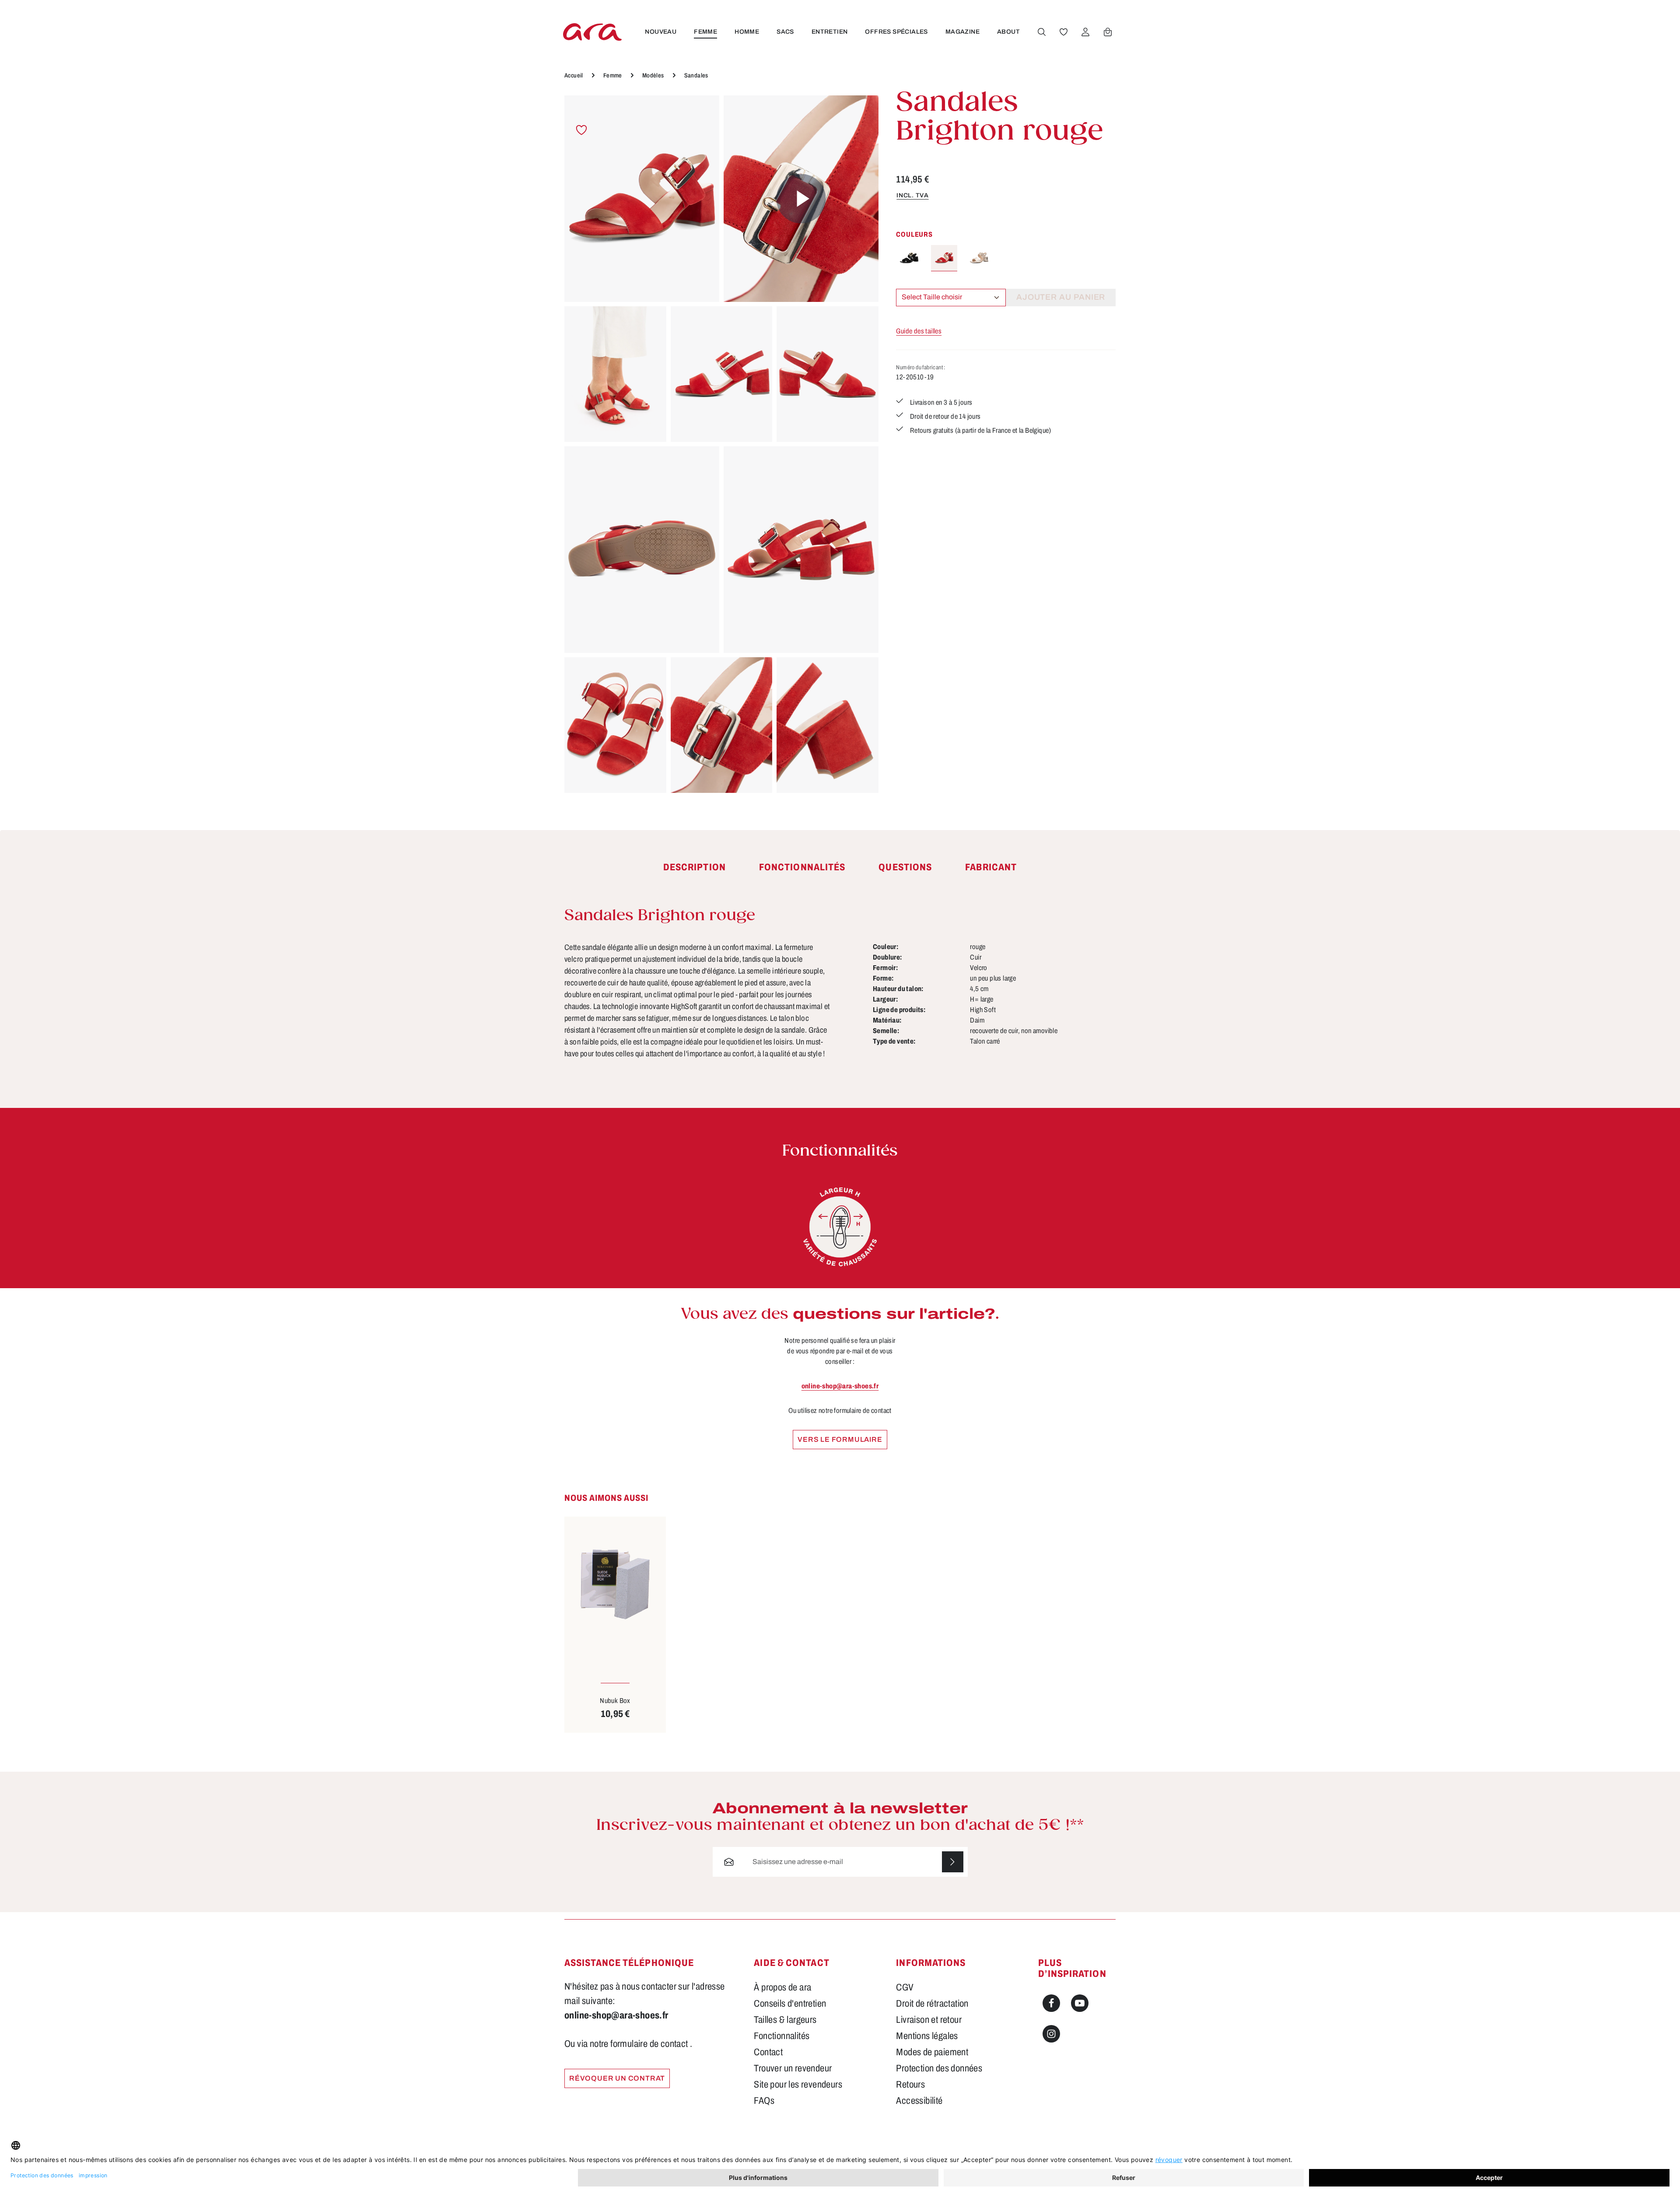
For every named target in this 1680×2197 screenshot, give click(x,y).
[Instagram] (1051, 2034)
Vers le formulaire (840, 1439)
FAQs (764, 2101)
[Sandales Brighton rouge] (642, 199)
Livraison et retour (929, 2020)
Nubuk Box (615, 1701)
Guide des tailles (919, 331)
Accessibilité (919, 2101)
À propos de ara (782, 1987)
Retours (910, 2085)
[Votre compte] (1085, 32)
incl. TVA (912, 195)
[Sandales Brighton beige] (979, 258)
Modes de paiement (932, 2052)
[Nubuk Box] (615, 1584)
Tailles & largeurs (785, 2020)
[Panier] (1108, 32)
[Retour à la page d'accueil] (592, 32)
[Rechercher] (1042, 32)
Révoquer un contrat (617, 2078)
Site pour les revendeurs (798, 2085)
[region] (721, 444)
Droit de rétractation (932, 2004)
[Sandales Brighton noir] (909, 258)
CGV (905, 1987)
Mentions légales (927, 2036)
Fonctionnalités (782, 2036)
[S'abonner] (953, 1862)
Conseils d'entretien (790, 2004)
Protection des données (939, 2068)
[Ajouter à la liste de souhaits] (582, 130)
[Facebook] (1051, 2003)
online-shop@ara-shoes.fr (840, 1386)
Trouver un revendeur (793, 2068)
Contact (768, 2052)
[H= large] (840, 1227)
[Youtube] (1080, 2003)
